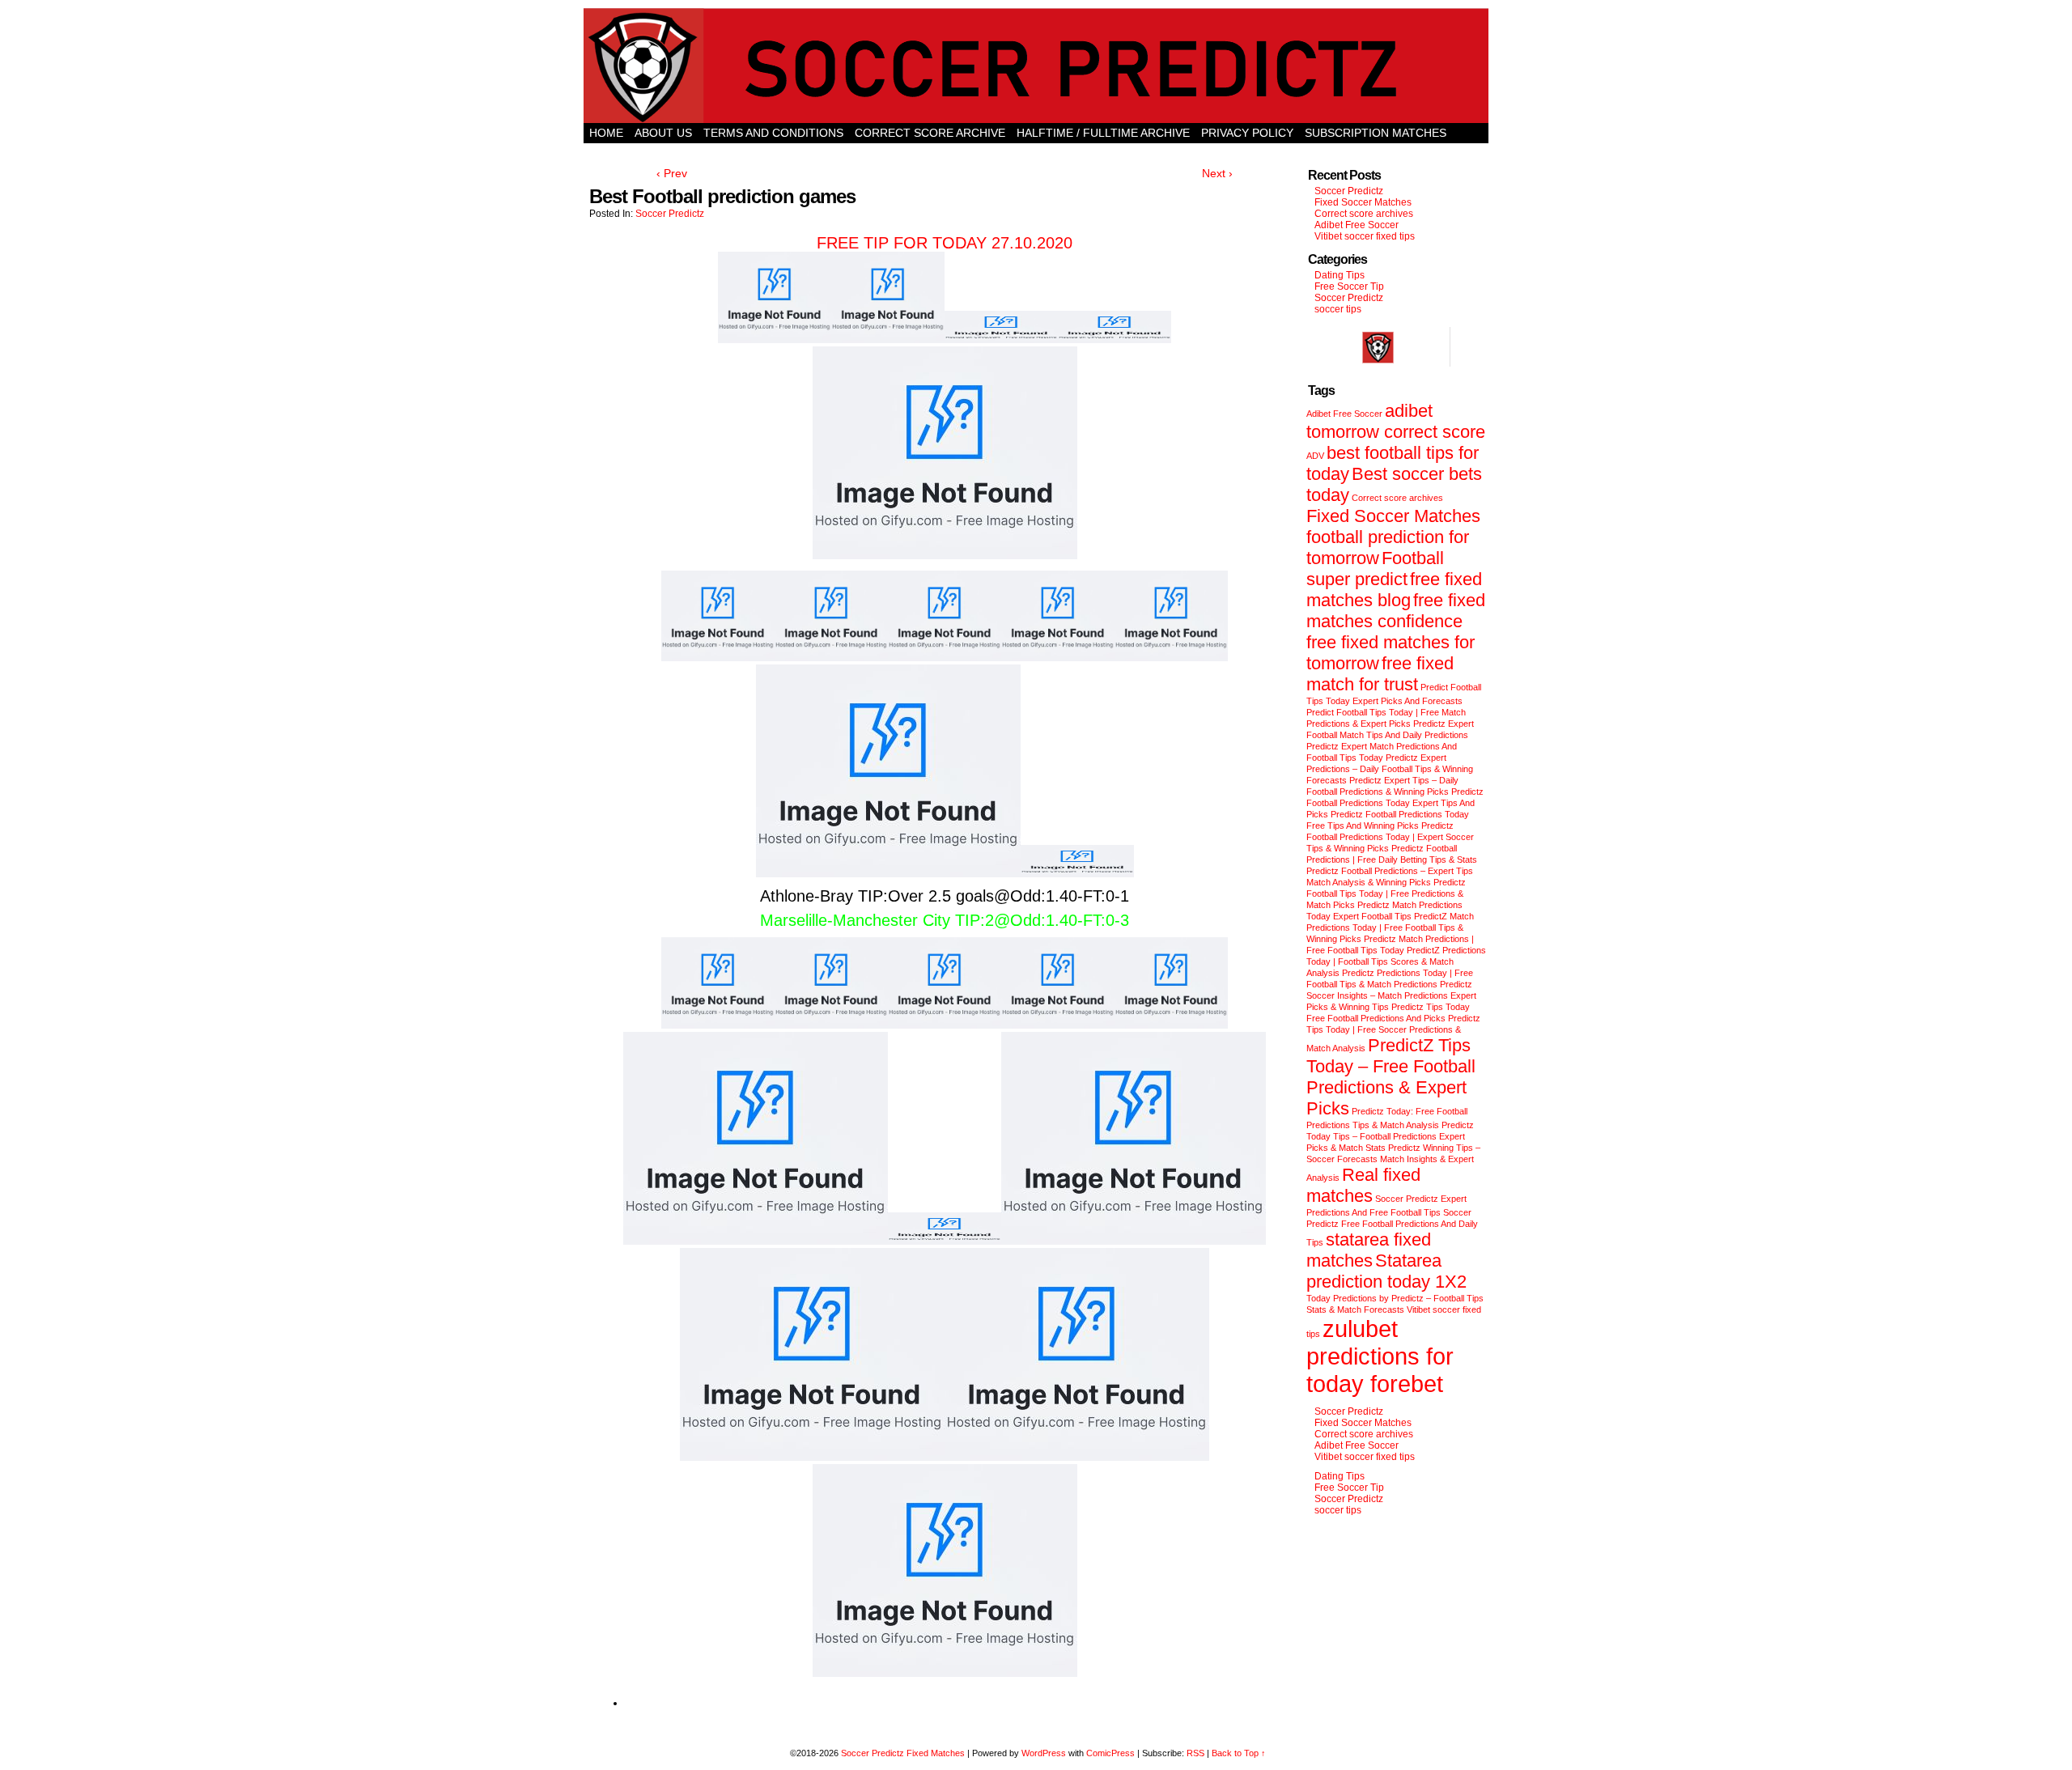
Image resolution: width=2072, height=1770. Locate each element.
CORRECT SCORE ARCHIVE (930, 133)
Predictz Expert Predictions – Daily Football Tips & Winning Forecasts (1390, 769)
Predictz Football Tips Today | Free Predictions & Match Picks (1386, 893)
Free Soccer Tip (1349, 287)
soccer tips (1338, 309)
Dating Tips (1340, 275)
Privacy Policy (1247, 133)
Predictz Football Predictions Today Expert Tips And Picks (1395, 803)
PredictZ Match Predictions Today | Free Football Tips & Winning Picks (1390, 927)
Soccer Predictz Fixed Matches (903, 1753)
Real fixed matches (1363, 1185)
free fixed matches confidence (1396, 611)
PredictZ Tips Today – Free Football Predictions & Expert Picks (1391, 1077)
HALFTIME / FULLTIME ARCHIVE (1103, 133)
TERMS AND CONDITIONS (773, 133)
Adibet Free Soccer (1357, 225)
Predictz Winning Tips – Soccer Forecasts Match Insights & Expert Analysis (1393, 1163)
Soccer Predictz (670, 214)
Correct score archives (1364, 214)
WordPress (1044, 1753)
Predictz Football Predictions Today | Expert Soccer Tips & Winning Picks (1390, 837)
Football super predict (1375, 569)
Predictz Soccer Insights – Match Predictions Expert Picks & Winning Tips (1391, 995)
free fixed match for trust (1380, 674)
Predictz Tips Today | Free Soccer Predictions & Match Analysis (1393, 1033)
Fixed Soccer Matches (1363, 202)
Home (606, 133)
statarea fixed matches (1369, 1250)
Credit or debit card (656, 153)
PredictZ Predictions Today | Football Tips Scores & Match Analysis (1396, 961)
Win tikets (1036, 153)
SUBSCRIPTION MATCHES (1376, 133)
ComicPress (1110, 1753)
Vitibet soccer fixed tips (1365, 236)
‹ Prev (672, 173)
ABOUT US (663, 133)
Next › (1217, 173)
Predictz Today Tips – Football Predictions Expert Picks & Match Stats (1390, 1136)
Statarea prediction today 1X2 (1386, 1271)
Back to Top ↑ (1239, 1753)
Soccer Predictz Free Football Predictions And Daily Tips (1392, 1227)
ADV (1315, 456)
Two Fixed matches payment (1168, 153)
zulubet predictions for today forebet (1380, 1356)
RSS (1195, 1753)
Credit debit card (936, 153)
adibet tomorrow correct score (1396, 421)
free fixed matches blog (1394, 590)
